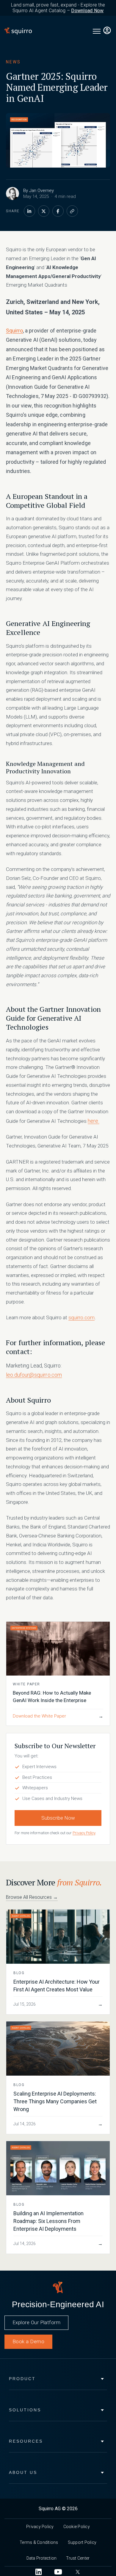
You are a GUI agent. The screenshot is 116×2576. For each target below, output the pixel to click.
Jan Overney (41, 191)
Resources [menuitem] (26, 2441)
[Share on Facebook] (58, 211)
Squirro (14, 331)
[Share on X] (44, 211)
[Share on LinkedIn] (29, 211)
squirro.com (81, 1317)
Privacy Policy (84, 1833)
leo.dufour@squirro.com (34, 1375)
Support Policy (82, 2542)
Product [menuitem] (22, 2379)
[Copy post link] (72, 211)
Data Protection (42, 2558)
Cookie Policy (77, 2527)
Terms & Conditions (39, 2542)
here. (94, 1121)
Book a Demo (28, 2341)
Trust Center (78, 2558)
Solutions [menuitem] (25, 2410)
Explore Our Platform (36, 2322)
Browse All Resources (32, 1897)
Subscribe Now (58, 1818)
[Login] (107, 31)
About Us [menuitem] (23, 2472)
